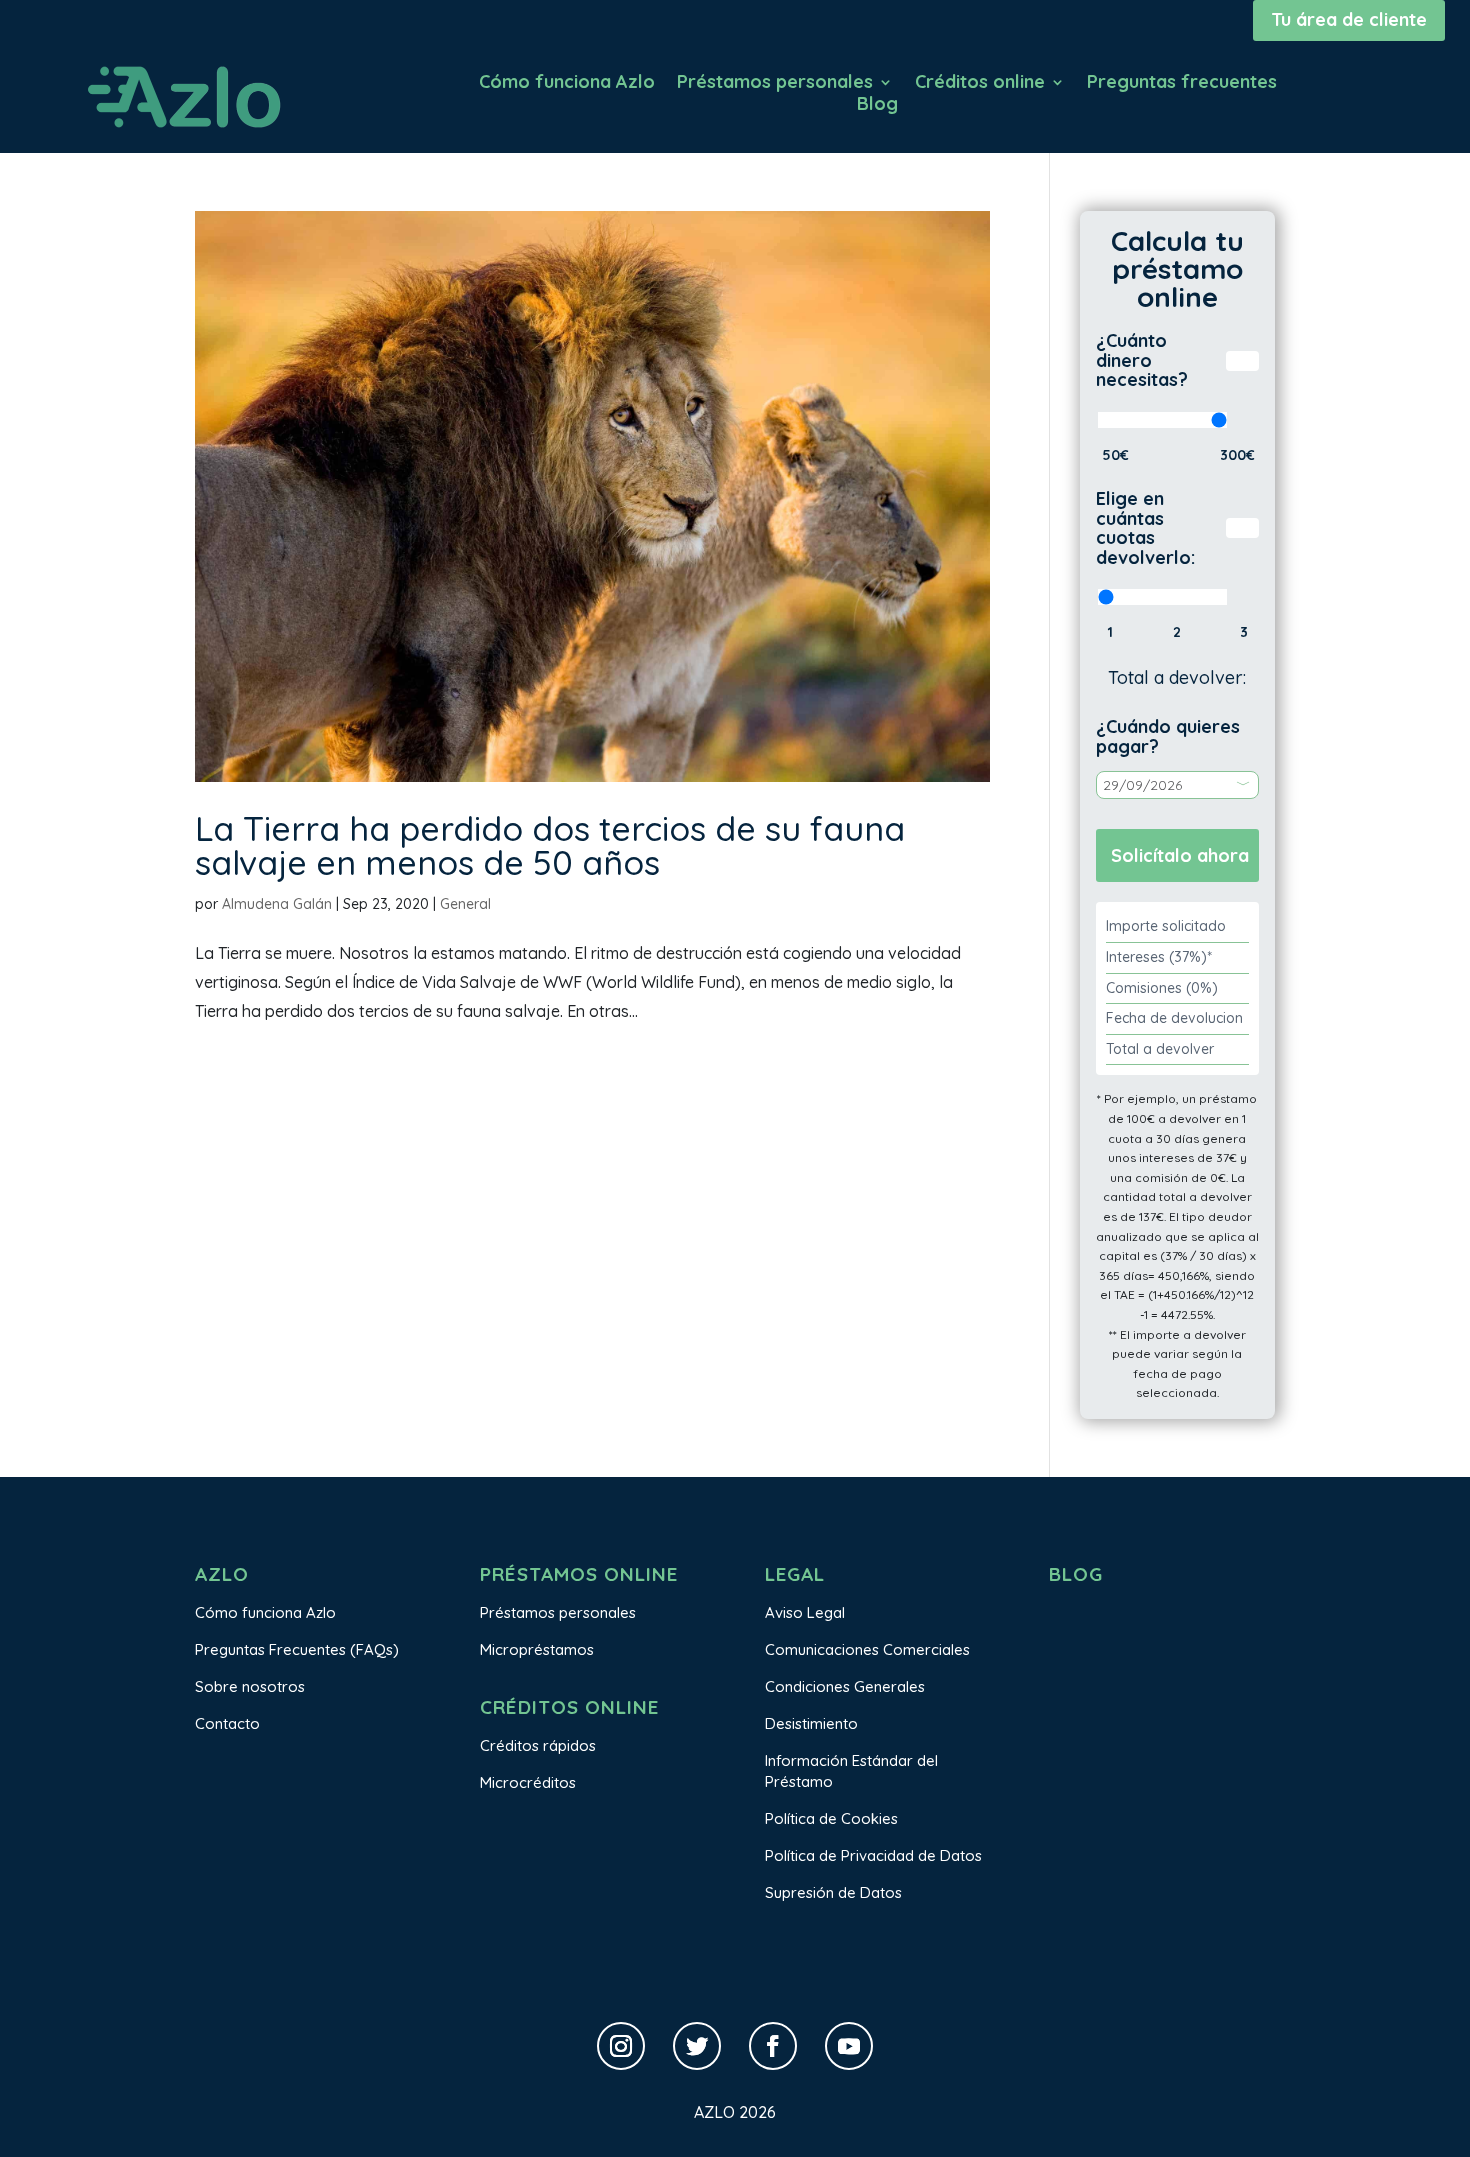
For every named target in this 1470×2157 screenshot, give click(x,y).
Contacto (227, 1723)
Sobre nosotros (250, 1686)
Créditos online (980, 84)
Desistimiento (811, 1723)
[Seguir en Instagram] (621, 2046)
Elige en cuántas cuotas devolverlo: (1145, 528)
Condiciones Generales (845, 1686)
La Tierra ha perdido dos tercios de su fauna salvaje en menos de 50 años (550, 845)
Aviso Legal (805, 1612)
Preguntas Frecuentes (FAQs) (297, 1649)
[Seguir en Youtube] (849, 2046)
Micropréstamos (537, 1649)
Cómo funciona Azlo (567, 84)
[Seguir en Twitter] (697, 2046)
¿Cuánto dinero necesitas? (1142, 360)
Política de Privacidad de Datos (873, 1855)
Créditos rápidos (538, 1745)
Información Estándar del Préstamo (851, 1771)
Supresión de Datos (833, 1892)
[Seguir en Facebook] (773, 2046)
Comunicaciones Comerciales (867, 1649)
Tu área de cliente (1349, 19)
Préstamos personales (775, 84)
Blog (877, 106)
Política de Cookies (831, 1818)
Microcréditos (528, 1782)
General (465, 904)
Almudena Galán (277, 904)
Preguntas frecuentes (1182, 84)
